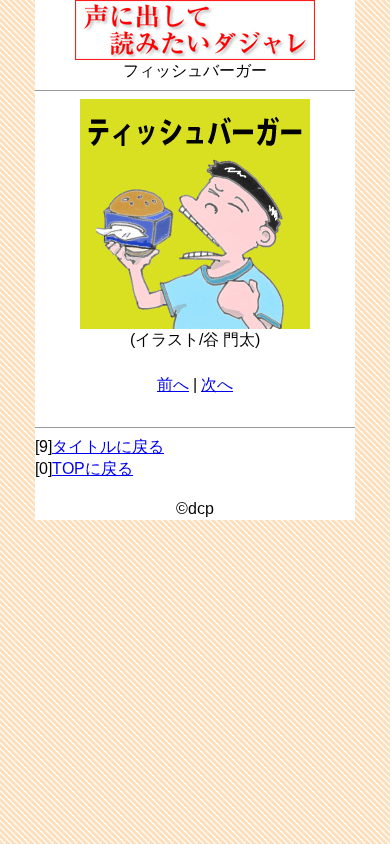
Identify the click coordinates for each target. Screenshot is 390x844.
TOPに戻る (92, 468)
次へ (217, 384)
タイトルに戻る (108, 446)
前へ (173, 384)
